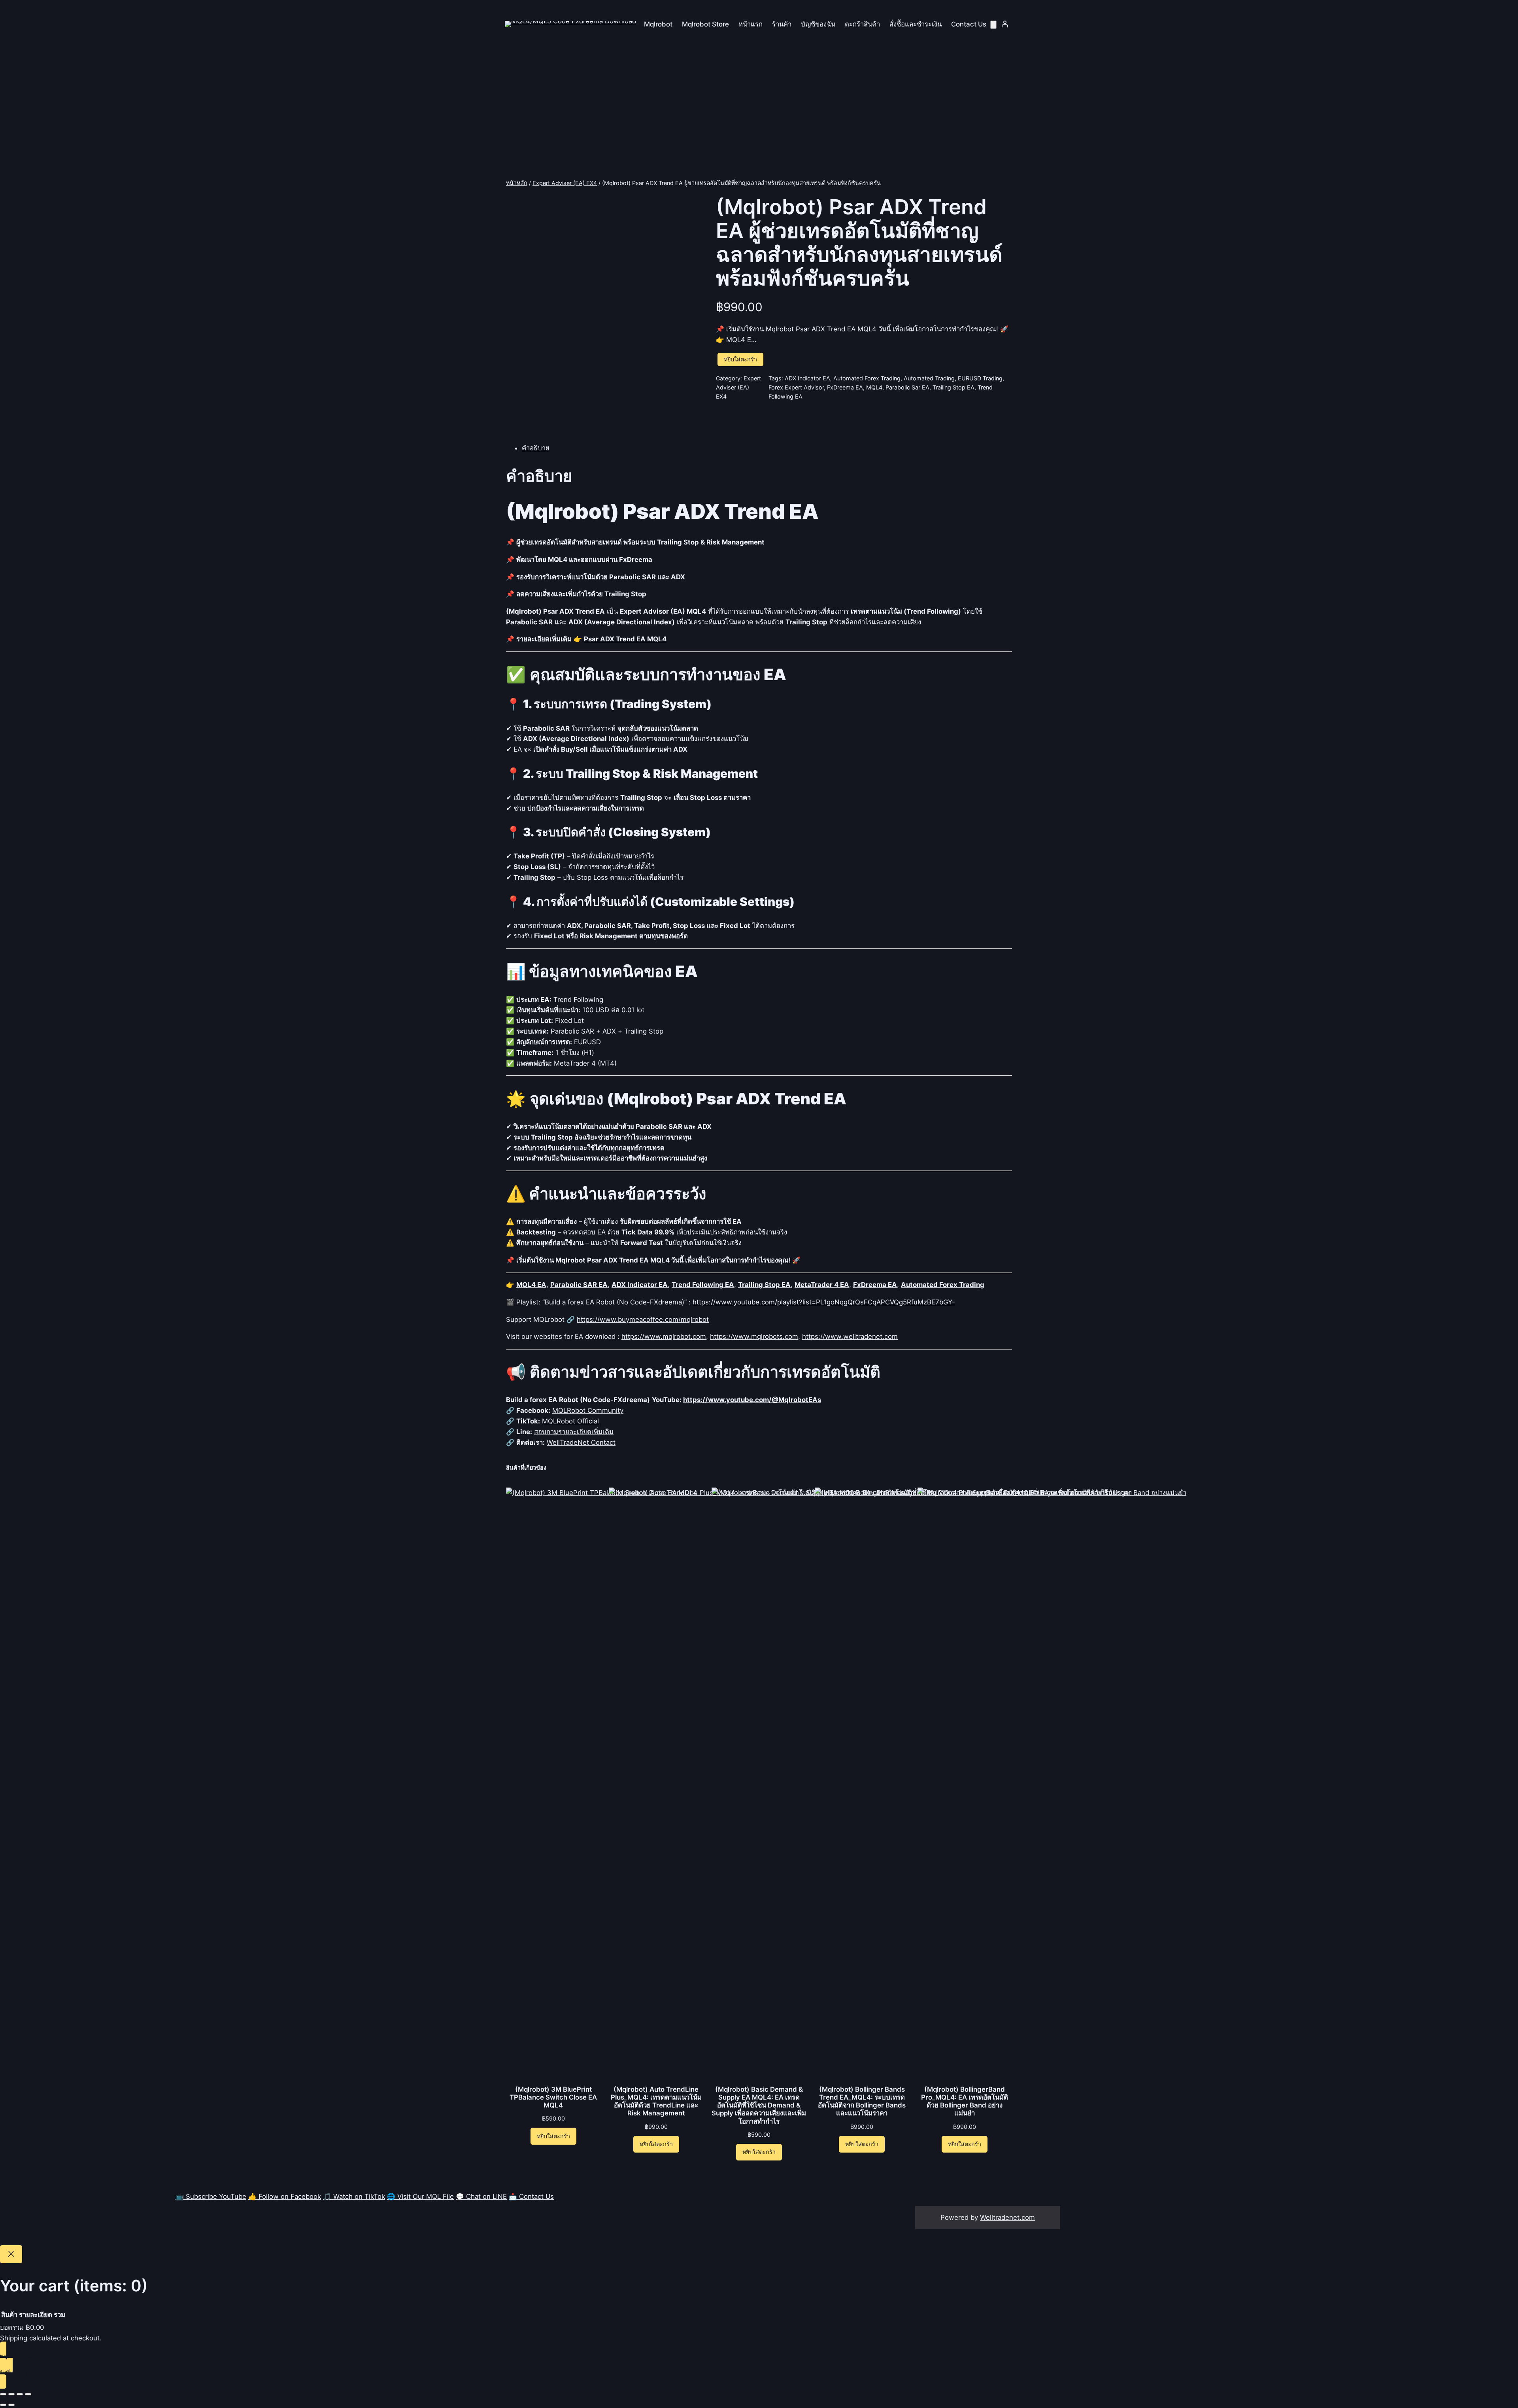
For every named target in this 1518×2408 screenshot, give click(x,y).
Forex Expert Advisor (796, 387)
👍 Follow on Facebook (285, 2196)
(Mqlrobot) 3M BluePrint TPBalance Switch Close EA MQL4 (553, 2097)
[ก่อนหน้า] (3, 2405)
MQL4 (874, 387)
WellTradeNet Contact (581, 1442)
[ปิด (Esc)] (28, 2394)
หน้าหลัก (517, 183)
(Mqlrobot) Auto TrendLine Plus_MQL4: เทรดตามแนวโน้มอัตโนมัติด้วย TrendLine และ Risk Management (656, 2101)
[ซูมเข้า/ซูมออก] (3, 2394)
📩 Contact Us (531, 2196)
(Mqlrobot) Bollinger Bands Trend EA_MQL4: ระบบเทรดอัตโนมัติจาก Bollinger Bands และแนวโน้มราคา (862, 2101)
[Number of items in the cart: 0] (993, 25)
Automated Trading (929, 378)
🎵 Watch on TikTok (354, 2196)
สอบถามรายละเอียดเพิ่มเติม (574, 1432)
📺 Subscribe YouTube (211, 2196)
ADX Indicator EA (807, 378)
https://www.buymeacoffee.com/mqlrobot (643, 1319)
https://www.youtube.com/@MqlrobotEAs (752, 1400)
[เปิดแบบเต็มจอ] (11, 2394)
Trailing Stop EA (953, 387)
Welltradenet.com (1007, 2217)
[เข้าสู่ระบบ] (1005, 24)
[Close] (11, 2254)
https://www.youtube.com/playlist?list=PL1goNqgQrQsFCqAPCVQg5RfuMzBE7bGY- (824, 1302)
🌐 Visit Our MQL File (420, 2196)
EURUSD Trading (980, 378)
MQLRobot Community (588, 1410)
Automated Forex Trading (867, 378)
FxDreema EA (845, 387)
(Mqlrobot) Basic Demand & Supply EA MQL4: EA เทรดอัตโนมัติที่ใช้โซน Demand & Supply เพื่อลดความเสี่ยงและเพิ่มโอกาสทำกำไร (759, 2105)
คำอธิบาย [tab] (536, 448)
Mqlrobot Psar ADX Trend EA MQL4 (613, 1260)
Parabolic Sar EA (907, 387)
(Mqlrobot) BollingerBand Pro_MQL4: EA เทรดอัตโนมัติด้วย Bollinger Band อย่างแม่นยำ (965, 2101)
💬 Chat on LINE (481, 2196)
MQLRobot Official (570, 1421)
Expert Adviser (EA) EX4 (565, 183)
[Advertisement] (759, 115)
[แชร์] (20, 2394)
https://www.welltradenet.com (850, 1336)
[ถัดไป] (11, 2405)
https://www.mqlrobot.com (664, 1336)
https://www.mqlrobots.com (754, 1336)
